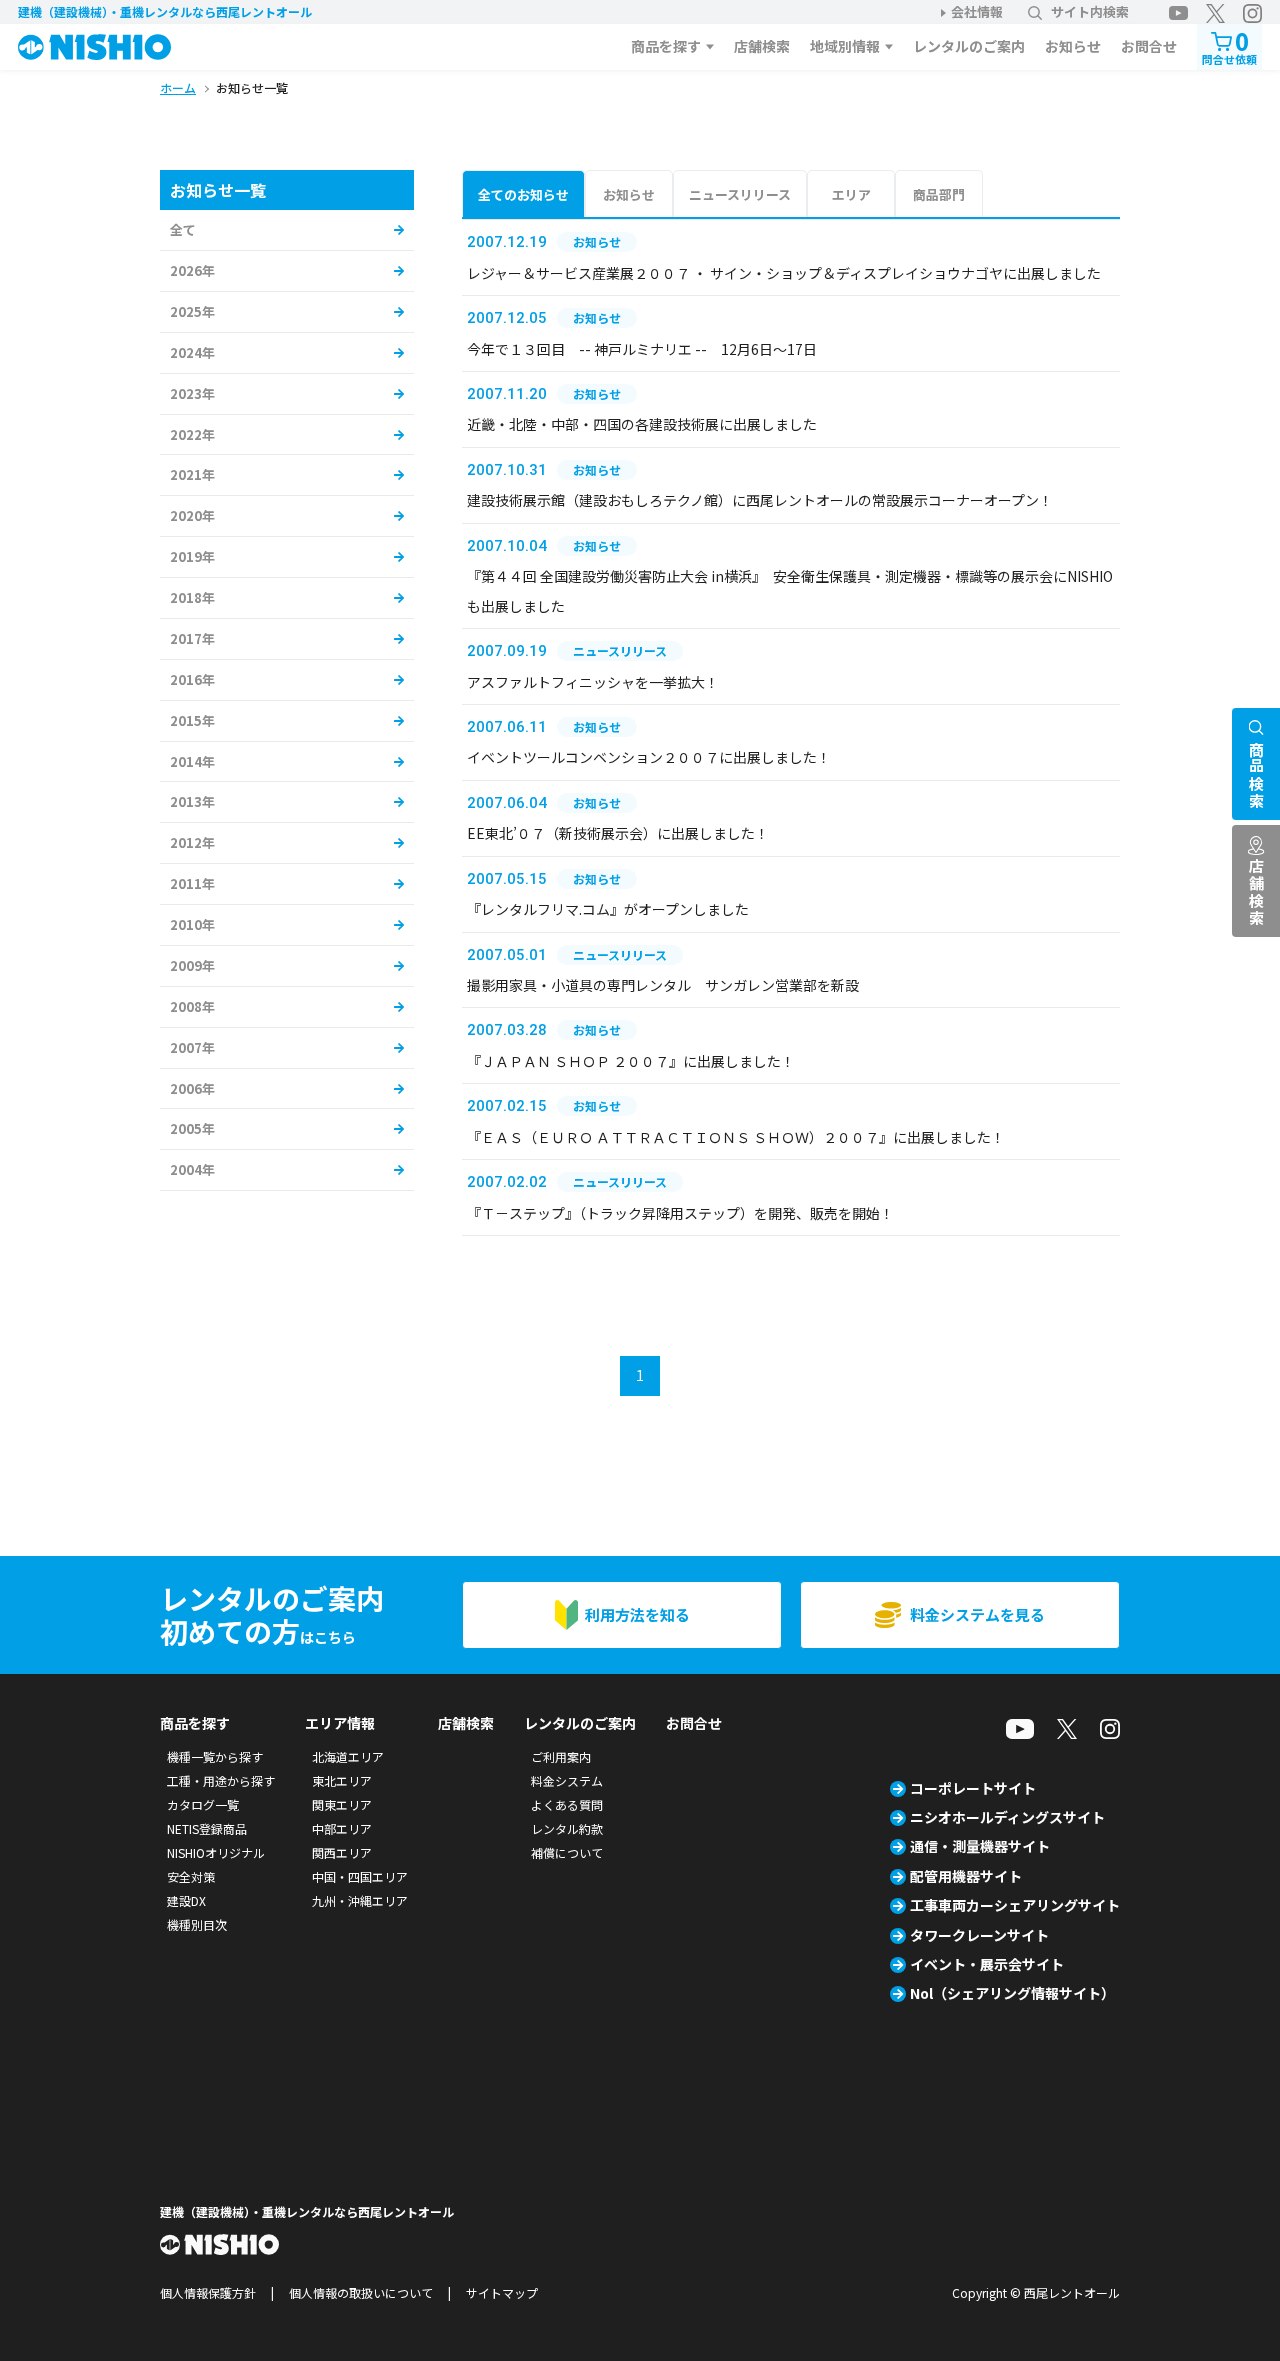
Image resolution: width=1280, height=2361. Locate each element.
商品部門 (939, 194)
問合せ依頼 (1229, 45)
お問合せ (1149, 46)
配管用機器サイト (966, 1876)
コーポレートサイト (973, 1788)
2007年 (192, 1047)
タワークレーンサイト (979, 1935)
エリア (851, 194)
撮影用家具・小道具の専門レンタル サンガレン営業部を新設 (663, 985)
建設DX (186, 1900)
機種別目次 (197, 1924)
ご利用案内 (561, 1756)
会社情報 (977, 11)
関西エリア (342, 1852)
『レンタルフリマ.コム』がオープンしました (608, 909)
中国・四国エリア (360, 1876)
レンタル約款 (567, 1828)
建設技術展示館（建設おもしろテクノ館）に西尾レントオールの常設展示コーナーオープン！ (760, 500)
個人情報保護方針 (208, 2292)
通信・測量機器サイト (980, 1846)
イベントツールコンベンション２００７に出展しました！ (649, 757)
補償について (567, 1852)
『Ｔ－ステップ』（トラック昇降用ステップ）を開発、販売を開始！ (680, 1213)
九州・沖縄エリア (360, 1900)
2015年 (192, 720)
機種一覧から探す (215, 1756)
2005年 (192, 1128)
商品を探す (666, 46)
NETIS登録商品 (207, 1828)
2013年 (192, 801)
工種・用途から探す (221, 1780)
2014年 (192, 761)
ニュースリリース (740, 194)
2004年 (192, 1169)
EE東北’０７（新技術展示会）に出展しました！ (618, 833)
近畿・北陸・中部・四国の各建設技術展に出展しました (642, 424)
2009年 (192, 965)
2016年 (192, 679)
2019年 (192, 556)
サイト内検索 (1090, 11)
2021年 (192, 474)
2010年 (192, 924)
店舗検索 (762, 46)
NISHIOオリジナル (216, 1852)
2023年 (192, 393)
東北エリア (342, 1780)
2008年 (192, 1006)
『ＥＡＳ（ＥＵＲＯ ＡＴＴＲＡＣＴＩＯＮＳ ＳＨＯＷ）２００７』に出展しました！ (736, 1137)
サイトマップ (502, 2292)
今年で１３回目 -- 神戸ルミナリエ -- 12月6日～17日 (642, 349)
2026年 (192, 270)
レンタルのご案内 (969, 46)
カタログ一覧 (203, 1804)
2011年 (192, 883)
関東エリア (342, 1804)
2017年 (192, 638)
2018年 (192, 597)
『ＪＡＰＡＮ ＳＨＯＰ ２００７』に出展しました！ (631, 1061)
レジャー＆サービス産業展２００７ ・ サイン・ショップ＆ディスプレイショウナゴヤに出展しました (784, 273)
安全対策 (191, 1876)
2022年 (192, 434)
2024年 (192, 352)
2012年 (192, 842)
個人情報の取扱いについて (361, 2292)
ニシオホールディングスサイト (1007, 1817)
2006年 (192, 1088)
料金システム (567, 1780)
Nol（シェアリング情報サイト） (1012, 1993)
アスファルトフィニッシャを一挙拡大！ (593, 682)
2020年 (192, 515)
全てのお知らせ (523, 194)
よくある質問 (567, 1804)
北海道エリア (348, 1756)
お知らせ (1073, 46)
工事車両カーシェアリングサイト (1015, 1905)
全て (183, 229)
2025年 (192, 311)
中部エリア (342, 1828)
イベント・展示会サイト (987, 1964)
